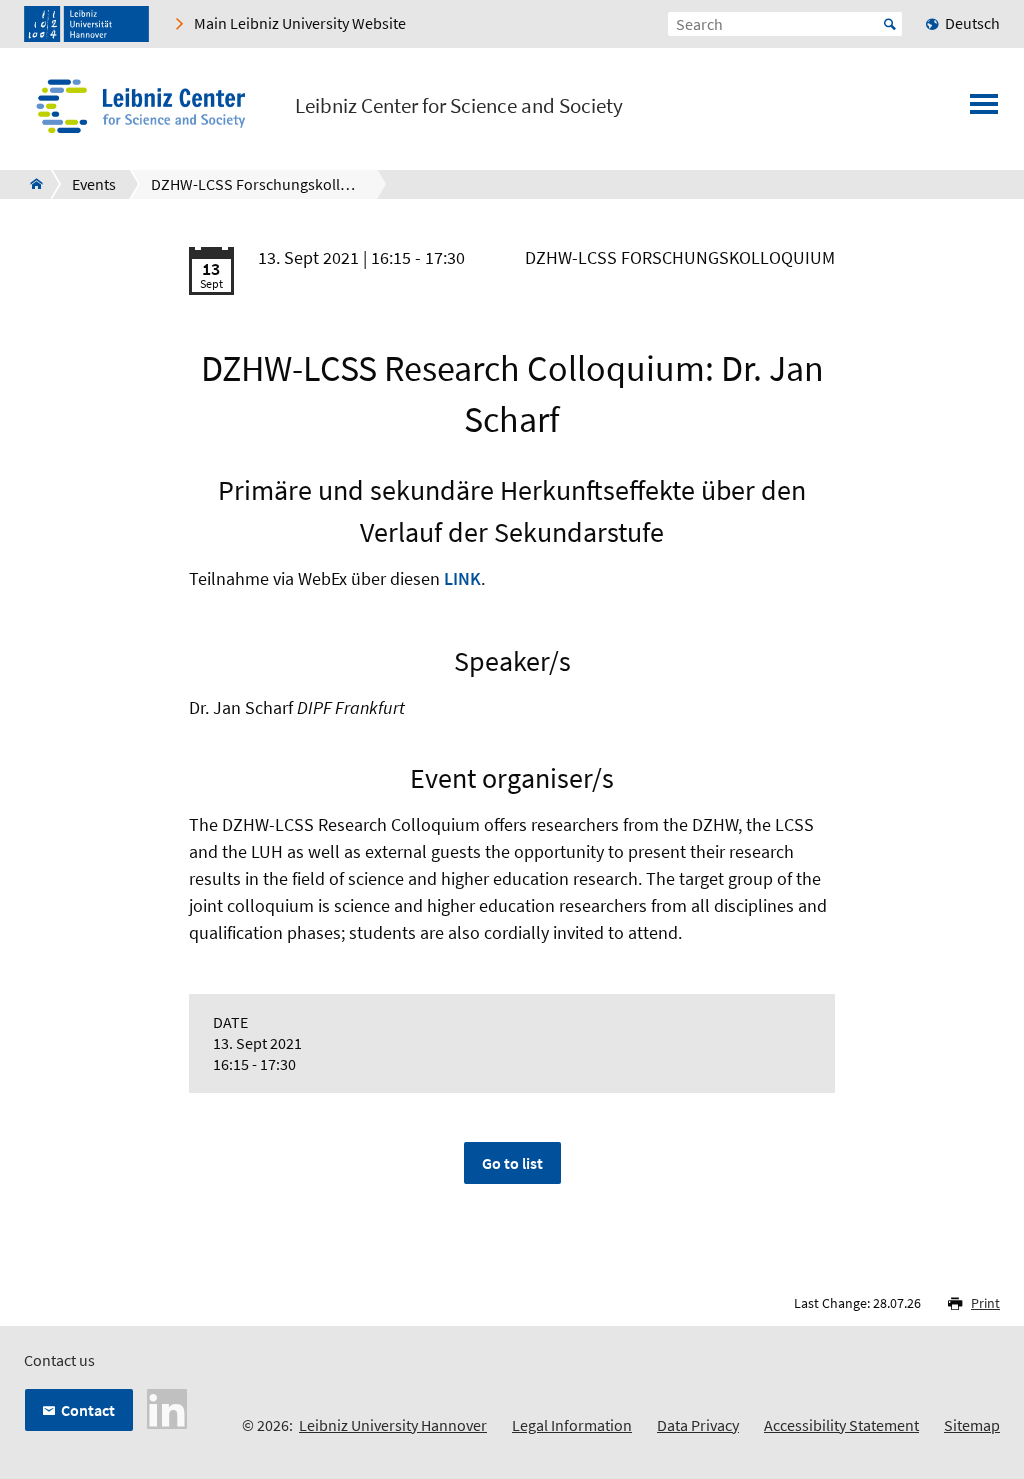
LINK (462, 578)
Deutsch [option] (972, 23)
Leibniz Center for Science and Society (459, 106)
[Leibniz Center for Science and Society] (30, 184)
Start (890, 24)
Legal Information (572, 1425)
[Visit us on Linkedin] (167, 1407)
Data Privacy (698, 1425)
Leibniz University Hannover (393, 1425)
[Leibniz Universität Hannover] (86, 24)
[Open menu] (984, 110)
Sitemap (972, 1425)
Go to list (512, 1163)
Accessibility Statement (841, 1425)
